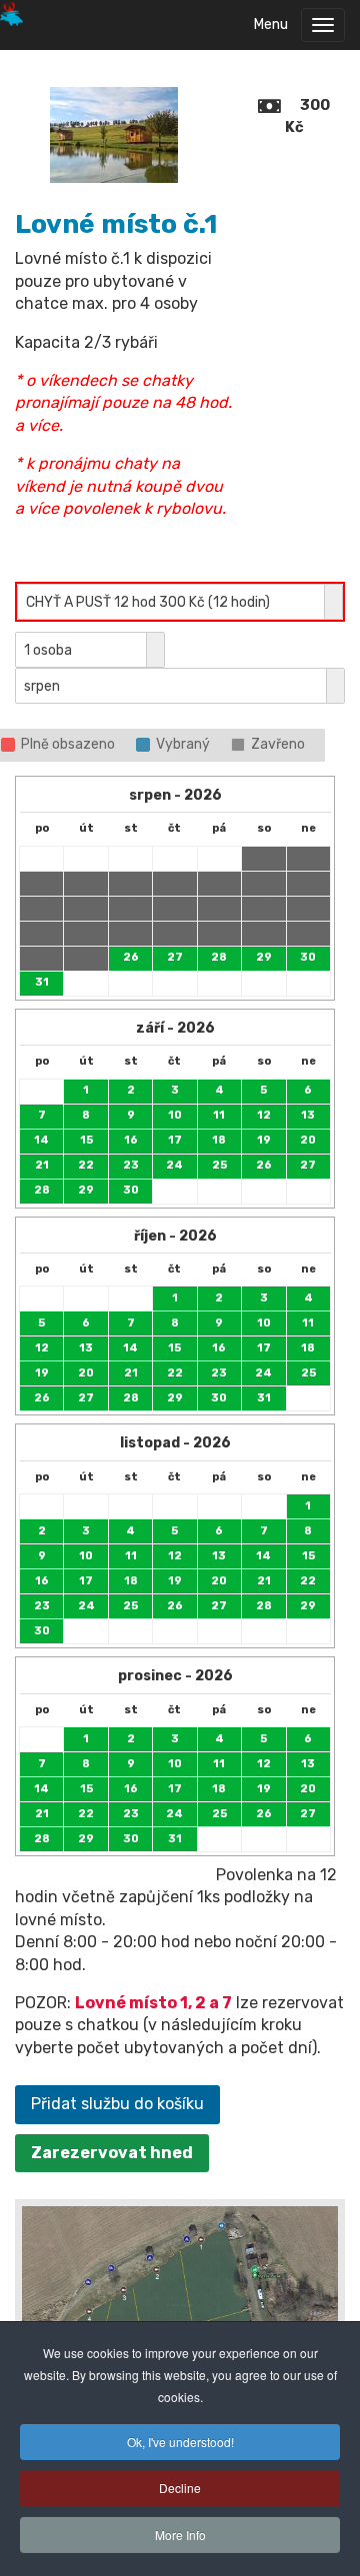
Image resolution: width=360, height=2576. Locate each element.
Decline (180, 2488)
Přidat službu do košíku (117, 2104)
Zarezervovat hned (112, 2153)
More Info (180, 2535)
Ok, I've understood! (180, 2442)
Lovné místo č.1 (116, 224)
